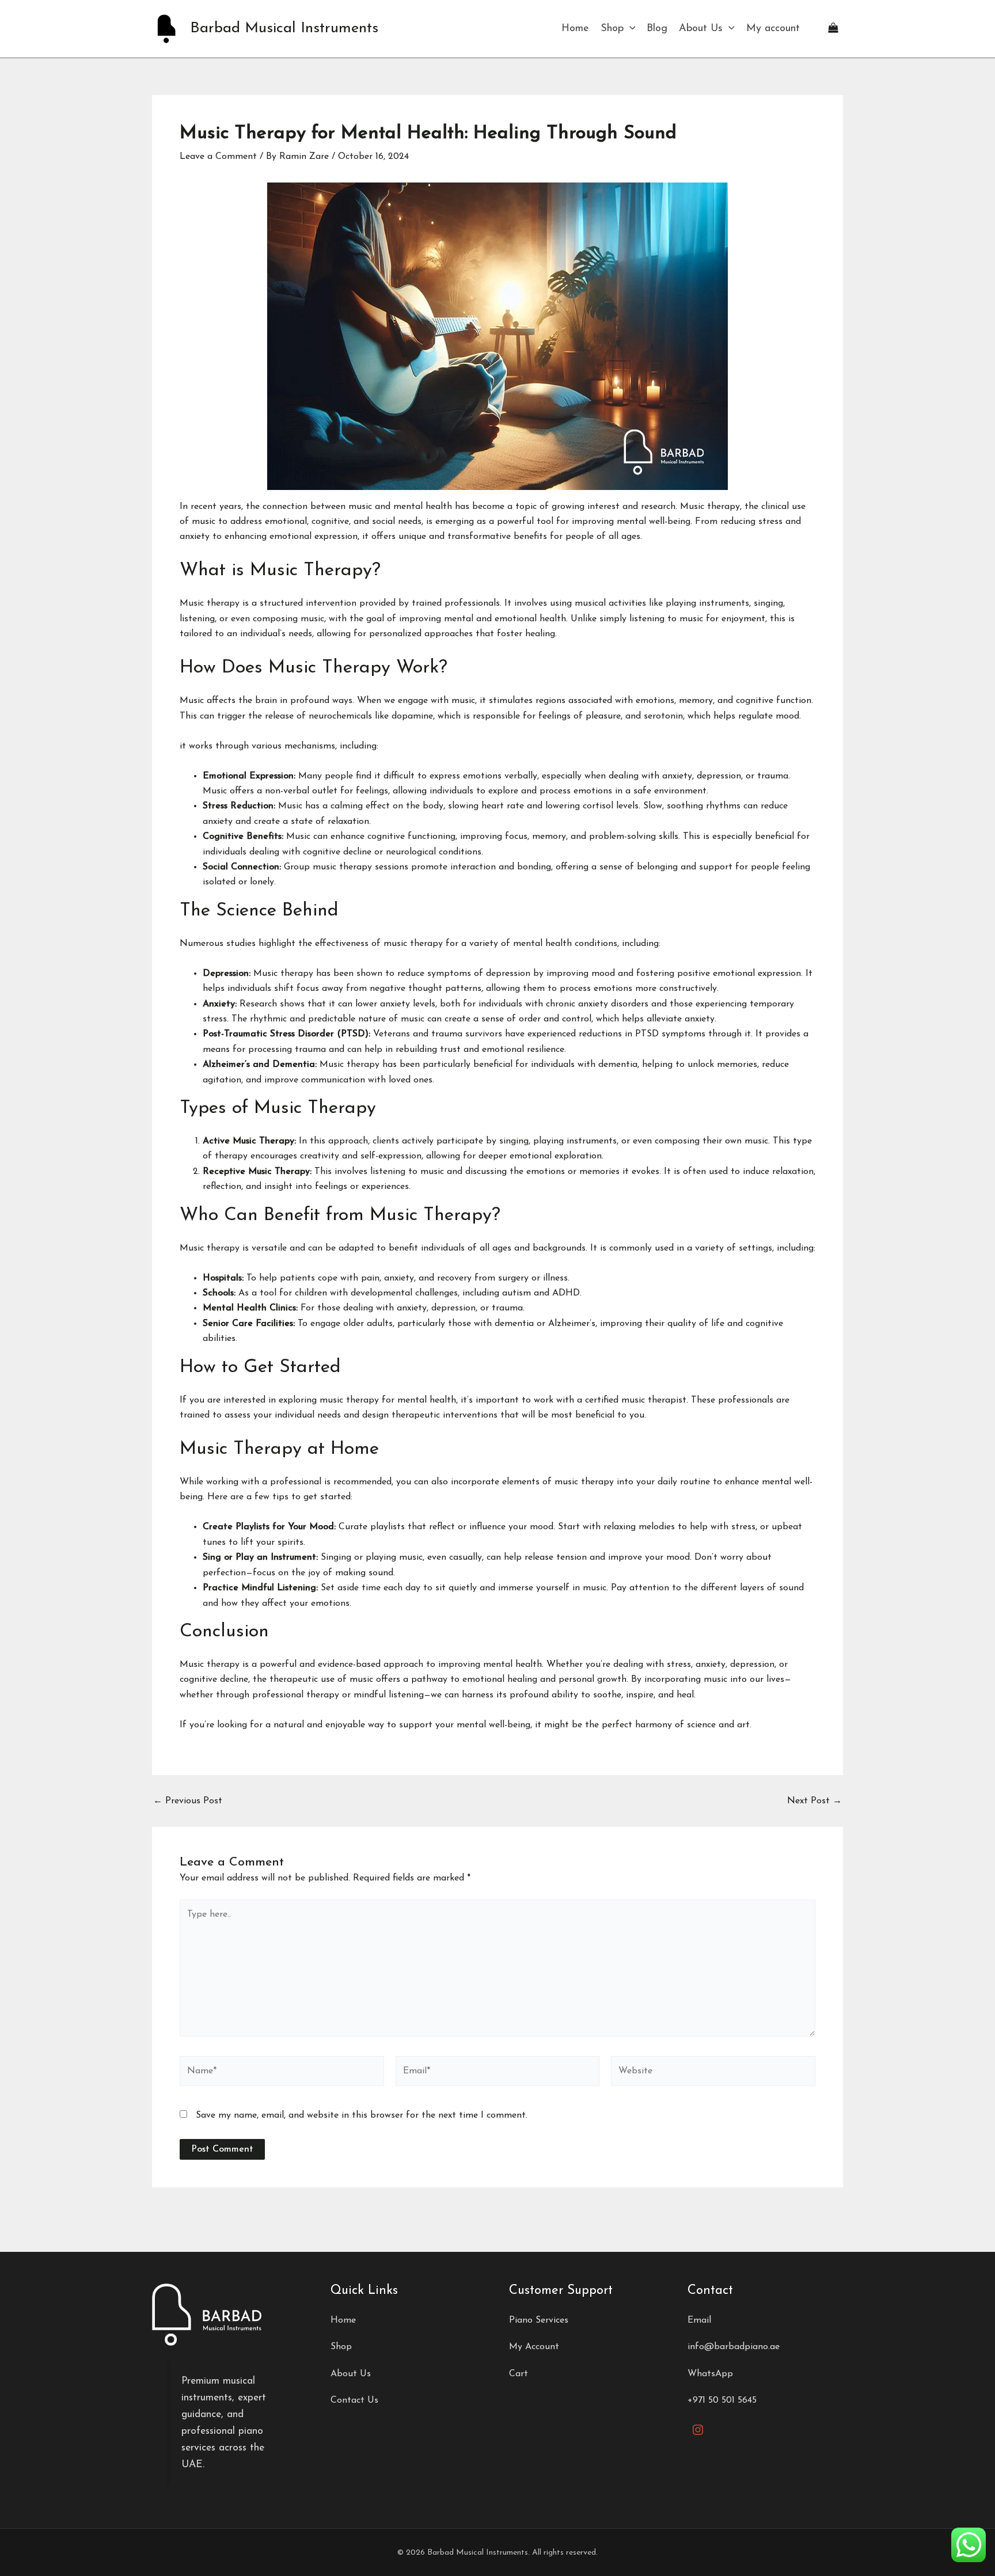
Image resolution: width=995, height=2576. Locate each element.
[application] (630, 29)
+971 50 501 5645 (722, 2400)
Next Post (814, 1801)
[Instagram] (698, 2430)
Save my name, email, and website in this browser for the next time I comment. (362, 2115)
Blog (657, 29)
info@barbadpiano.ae (734, 2347)
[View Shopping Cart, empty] (833, 29)
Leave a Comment (218, 157)
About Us (701, 29)
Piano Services (539, 2320)
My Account (534, 2347)
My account (773, 29)
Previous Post (188, 1801)
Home (575, 29)
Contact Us (354, 2400)
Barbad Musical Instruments (284, 29)
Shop (612, 29)
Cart (519, 2374)
